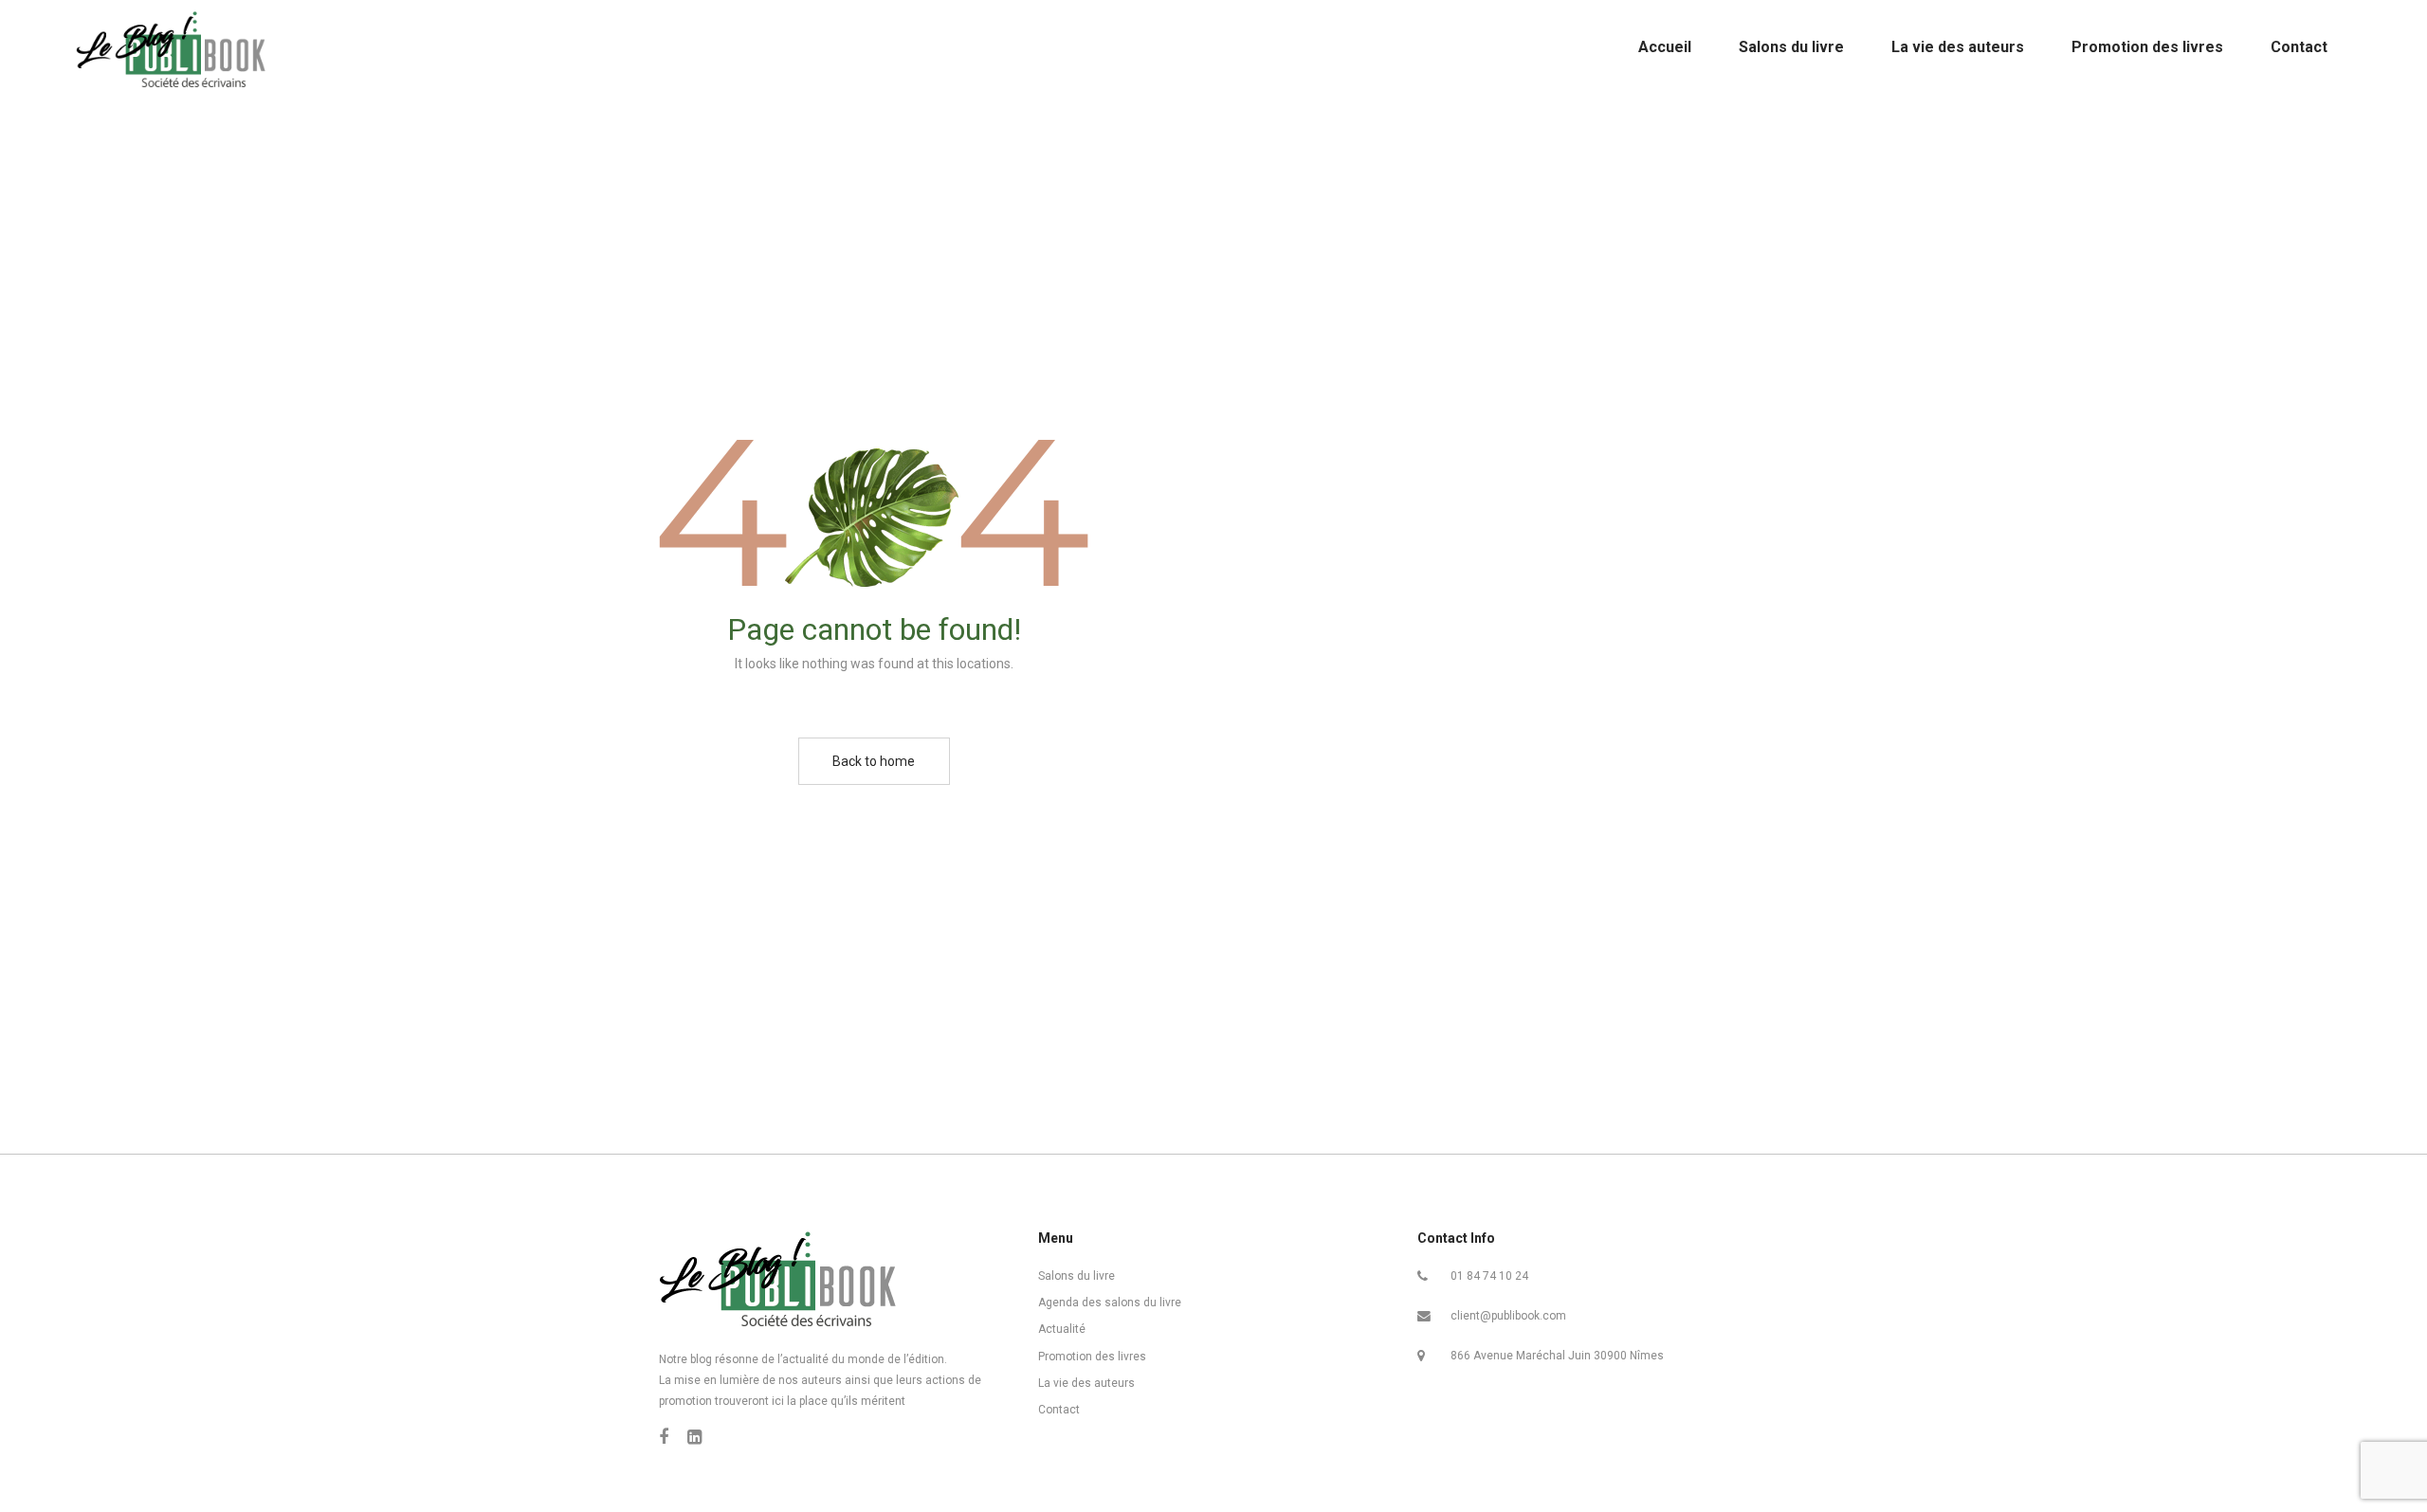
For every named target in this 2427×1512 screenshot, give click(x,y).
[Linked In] (694, 1437)
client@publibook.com (1508, 1316)
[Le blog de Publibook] (171, 47)
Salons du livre (1077, 1276)
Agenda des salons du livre (1110, 1303)
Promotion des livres (1092, 1357)
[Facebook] (664, 1437)
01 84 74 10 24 (1489, 1276)
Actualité (1062, 1329)
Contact (1059, 1410)
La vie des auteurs (1086, 1383)
